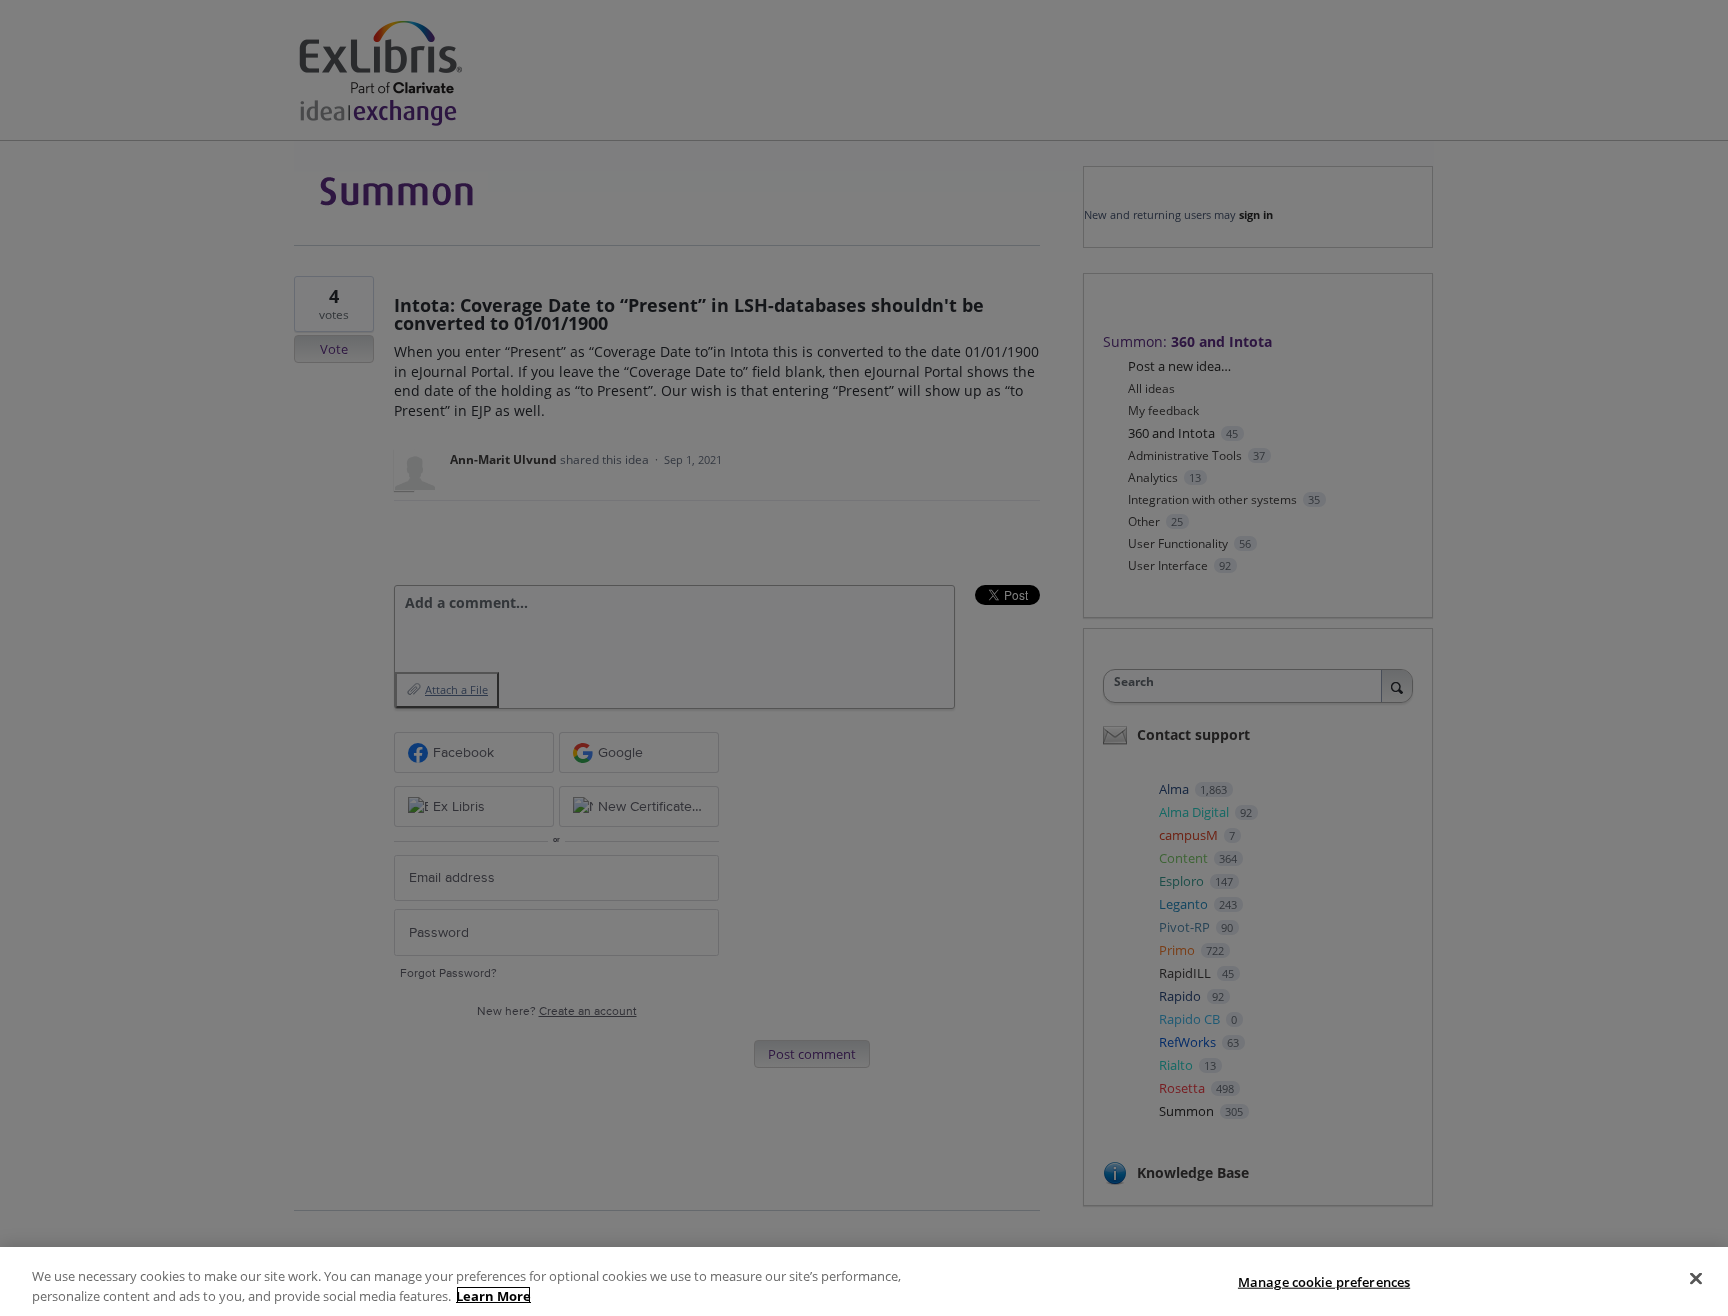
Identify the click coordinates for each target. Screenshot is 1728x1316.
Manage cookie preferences (1324, 1282)
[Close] (1696, 1279)
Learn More (493, 1295)
